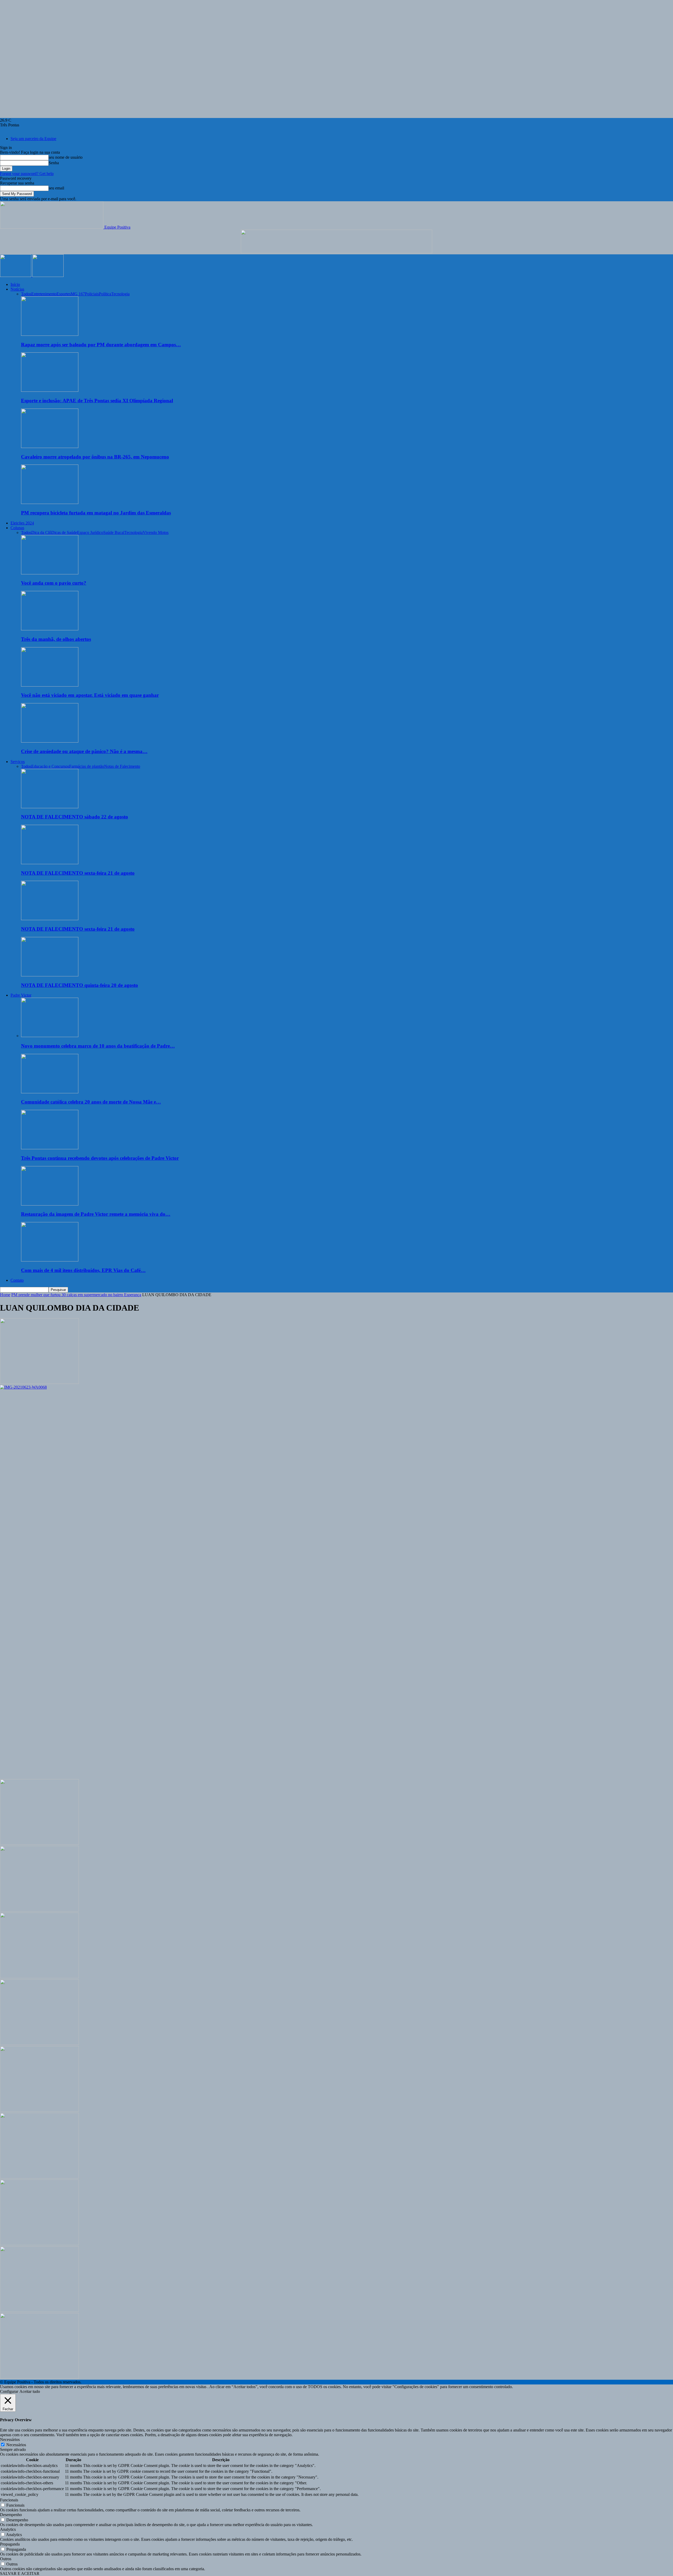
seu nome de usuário (66, 157)
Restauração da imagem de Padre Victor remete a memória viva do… (96, 1214)
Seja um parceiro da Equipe (33, 139)
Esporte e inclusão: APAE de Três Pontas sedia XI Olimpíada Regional (97, 401)
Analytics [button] (8, 2529)
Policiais (92, 294)
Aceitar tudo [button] (30, 2391)
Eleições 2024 (22, 523)
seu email (56, 188)
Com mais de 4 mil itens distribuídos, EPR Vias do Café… (83, 1270)
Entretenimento (44, 294)
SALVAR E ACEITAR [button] (20, 2574)
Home (5, 1295)
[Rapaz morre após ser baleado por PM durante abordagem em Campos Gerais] (50, 334)
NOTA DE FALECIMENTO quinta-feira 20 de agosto (80, 985)
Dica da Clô (41, 532)
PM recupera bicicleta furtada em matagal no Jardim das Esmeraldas (96, 513)
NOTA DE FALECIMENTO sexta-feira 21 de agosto (78, 873)
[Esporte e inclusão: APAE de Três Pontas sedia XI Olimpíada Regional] (50, 390)
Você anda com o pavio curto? (54, 583)
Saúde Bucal (114, 532)
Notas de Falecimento (122, 766)
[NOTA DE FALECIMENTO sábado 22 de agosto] (50, 807)
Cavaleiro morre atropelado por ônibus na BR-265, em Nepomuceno (95, 457)
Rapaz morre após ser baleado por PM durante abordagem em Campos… (101, 345)
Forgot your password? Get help (27, 174)
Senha (54, 163)
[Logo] (16, 275)
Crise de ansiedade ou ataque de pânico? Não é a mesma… (84, 751)
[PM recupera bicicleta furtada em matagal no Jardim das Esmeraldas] (50, 503)
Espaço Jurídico (90, 532)
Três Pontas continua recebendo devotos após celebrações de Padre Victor (100, 1158)
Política (105, 294)
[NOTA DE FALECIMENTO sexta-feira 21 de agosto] (50, 863)
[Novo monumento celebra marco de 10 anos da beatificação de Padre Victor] (50, 1036)
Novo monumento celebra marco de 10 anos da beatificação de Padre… (98, 1046)
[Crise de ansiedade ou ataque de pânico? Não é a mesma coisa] (50, 741)
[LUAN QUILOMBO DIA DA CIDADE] (39, 1382)
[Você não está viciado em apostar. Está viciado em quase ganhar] (50, 685)
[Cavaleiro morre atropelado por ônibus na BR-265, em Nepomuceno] (50, 447)
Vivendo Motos (156, 532)
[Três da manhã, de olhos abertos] (50, 629)
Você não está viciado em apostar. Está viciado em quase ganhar (90, 695)
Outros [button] (6, 2559)
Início (15, 284)
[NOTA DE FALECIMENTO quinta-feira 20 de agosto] (50, 975)
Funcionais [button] (9, 2500)
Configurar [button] (9, 2391)
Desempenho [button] (11, 2515)
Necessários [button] (10, 2440)
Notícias (17, 289)
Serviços (18, 762)
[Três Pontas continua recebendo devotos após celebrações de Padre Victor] (50, 1148)
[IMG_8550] (336, 252)
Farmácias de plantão (87, 766)
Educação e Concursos (50, 766)
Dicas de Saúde (64, 532)
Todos (26, 294)
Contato (17, 1280)
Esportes (64, 294)
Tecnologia (120, 294)
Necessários (16, 2445)
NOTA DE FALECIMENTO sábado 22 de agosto (75, 817)
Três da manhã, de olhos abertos (56, 639)
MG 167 (78, 294)
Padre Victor (21, 995)
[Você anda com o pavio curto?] (50, 573)
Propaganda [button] (10, 2544)
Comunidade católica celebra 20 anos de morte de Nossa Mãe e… (91, 1102)
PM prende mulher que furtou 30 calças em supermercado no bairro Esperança (76, 1295)
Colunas (17, 528)
